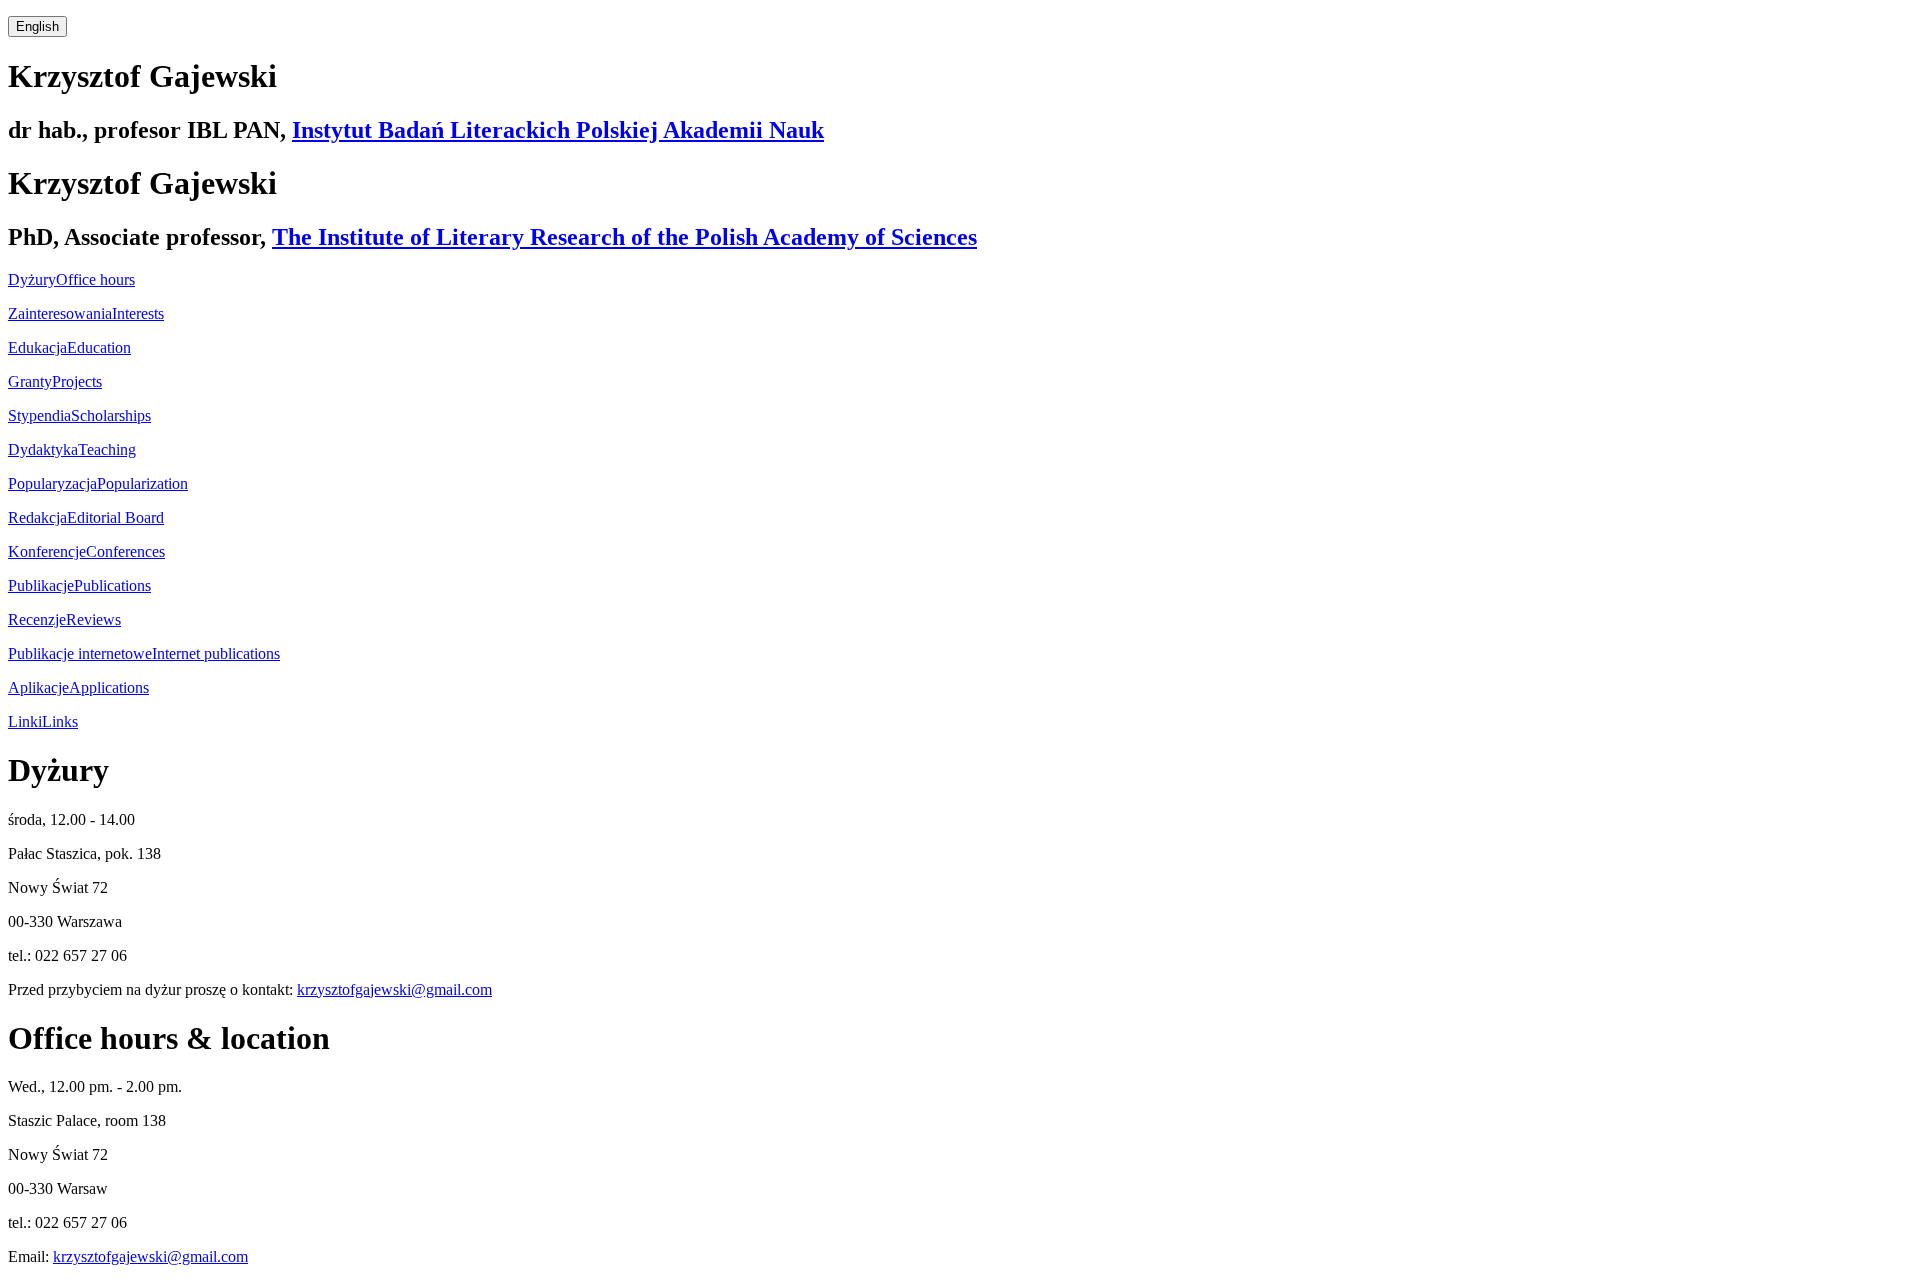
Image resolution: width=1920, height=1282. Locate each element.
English (37, 26)
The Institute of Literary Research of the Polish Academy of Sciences (624, 237)
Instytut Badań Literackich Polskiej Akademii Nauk (558, 130)
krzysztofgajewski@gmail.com (394, 989)
